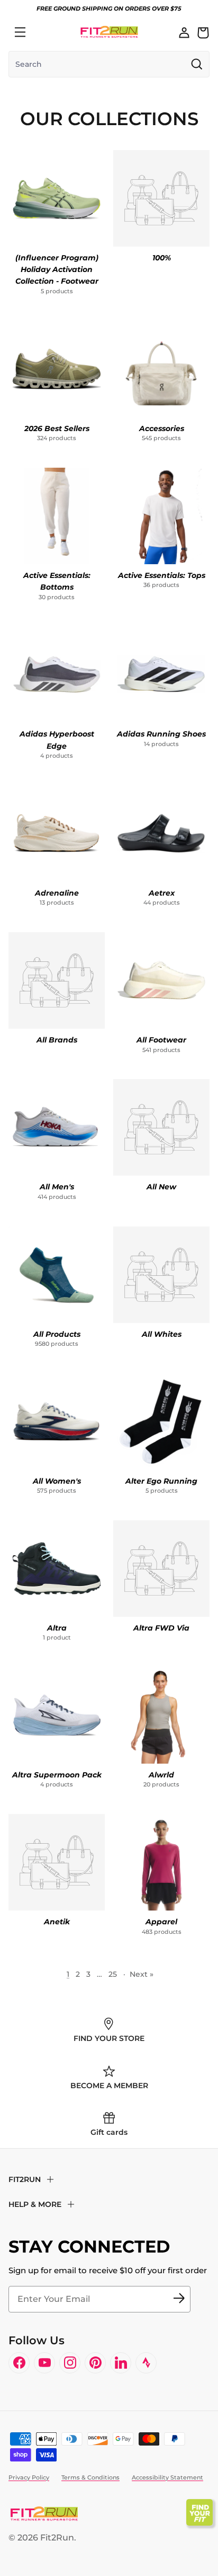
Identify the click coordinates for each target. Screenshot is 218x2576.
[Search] (43, 32)
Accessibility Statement (167, 2477)
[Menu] (20, 32)
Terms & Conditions (90, 2477)
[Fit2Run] (109, 32)
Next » (142, 1974)
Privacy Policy (29, 2477)
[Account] (184, 32)
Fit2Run (57, 2538)
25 (113, 1974)
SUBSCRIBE (179, 2299)
